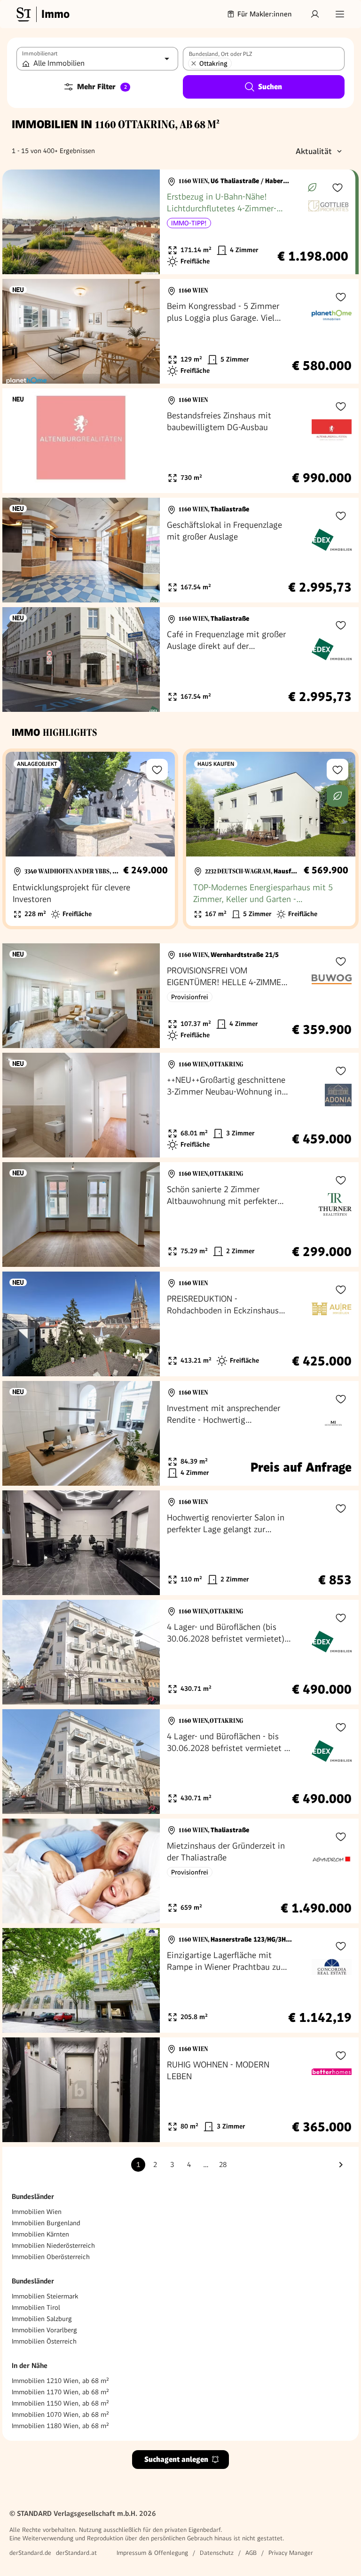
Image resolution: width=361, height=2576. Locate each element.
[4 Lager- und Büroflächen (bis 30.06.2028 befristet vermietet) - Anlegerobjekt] (180, 1652)
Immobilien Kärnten (40, 2234)
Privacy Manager (291, 2553)
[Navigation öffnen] (340, 14)
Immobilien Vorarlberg (44, 2330)
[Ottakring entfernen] (194, 63)
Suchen (270, 87)
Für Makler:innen (265, 14)
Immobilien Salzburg (42, 2319)
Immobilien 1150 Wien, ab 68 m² (60, 2403)
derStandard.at (76, 2553)
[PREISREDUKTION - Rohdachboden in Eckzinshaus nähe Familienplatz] (180, 1324)
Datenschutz (217, 2553)
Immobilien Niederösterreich (53, 2245)
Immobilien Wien (37, 2212)
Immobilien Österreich (44, 2341)
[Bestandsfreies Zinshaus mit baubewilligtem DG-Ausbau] (180, 441)
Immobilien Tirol (36, 2307)
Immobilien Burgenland (46, 2223)
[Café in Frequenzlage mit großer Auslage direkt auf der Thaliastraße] (180, 659)
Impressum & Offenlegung (152, 2553)
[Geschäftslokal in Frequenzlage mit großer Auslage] (180, 550)
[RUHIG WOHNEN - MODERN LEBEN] (180, 2090)
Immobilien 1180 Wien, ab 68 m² (60, 2426)
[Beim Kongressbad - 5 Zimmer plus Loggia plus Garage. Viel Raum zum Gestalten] (180, 331)
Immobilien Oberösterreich (51, 2257)
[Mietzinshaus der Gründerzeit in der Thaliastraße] (180, 1871)
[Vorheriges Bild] (18, 222)
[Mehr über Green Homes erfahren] (312, 187)
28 (223, 2165)
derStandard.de (30, 2553)
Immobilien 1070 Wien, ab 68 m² (60, 2414)
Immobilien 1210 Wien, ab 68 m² (60, 2381)
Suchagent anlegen (176, 2459)
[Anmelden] (315, 14)
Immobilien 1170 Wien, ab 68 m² (60, 2392)
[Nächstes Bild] (144, 222)
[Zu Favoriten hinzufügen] (337, 187)
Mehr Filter (102, 87)
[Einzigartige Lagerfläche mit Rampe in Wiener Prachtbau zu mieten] (180, 1980)
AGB (251, 2553)
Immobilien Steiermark (45, 2296)
